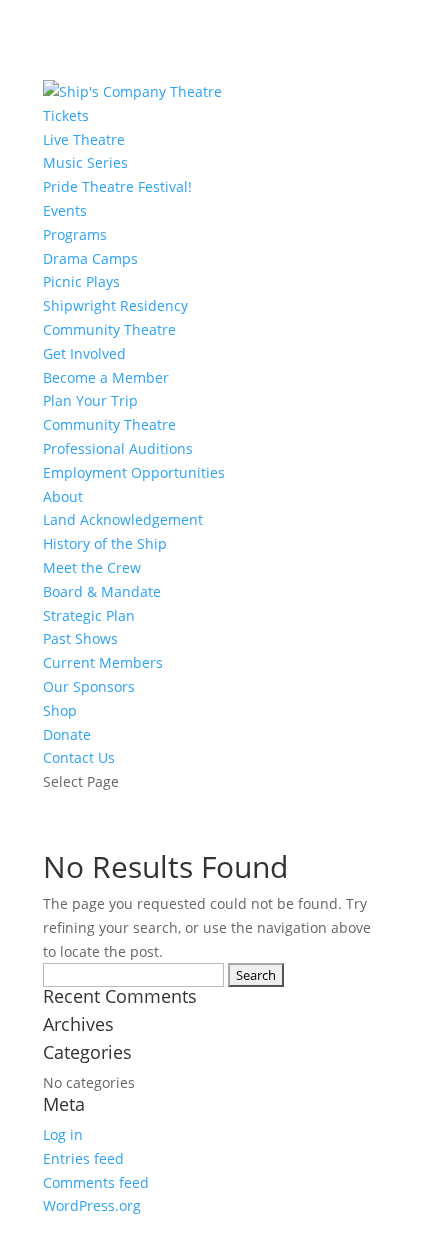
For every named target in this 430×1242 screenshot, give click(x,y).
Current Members (103, 662)
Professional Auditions (118, 448)
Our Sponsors (89, 686)
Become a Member (106, 377)
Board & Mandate (102, 591)
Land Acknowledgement (123, 519)
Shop (60, 710)
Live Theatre (84, 139)
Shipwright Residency (115, 305)
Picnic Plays (81, 281)
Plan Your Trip (90, 400)
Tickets (66, 115)
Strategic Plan (89, 615)
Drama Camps (90, 258)
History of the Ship (105, 543)
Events (65, 210)
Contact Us (79, 757)
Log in (63, 1134)
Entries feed (83, 1158)
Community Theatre (109, 329)
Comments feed (96, 1182)
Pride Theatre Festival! (117, 186)
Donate (67, 734)
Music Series (85, 162)
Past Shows (80, 638)
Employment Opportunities (134, 472)
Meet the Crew (92, 567)
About (63, 496)
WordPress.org (92, 1205)
